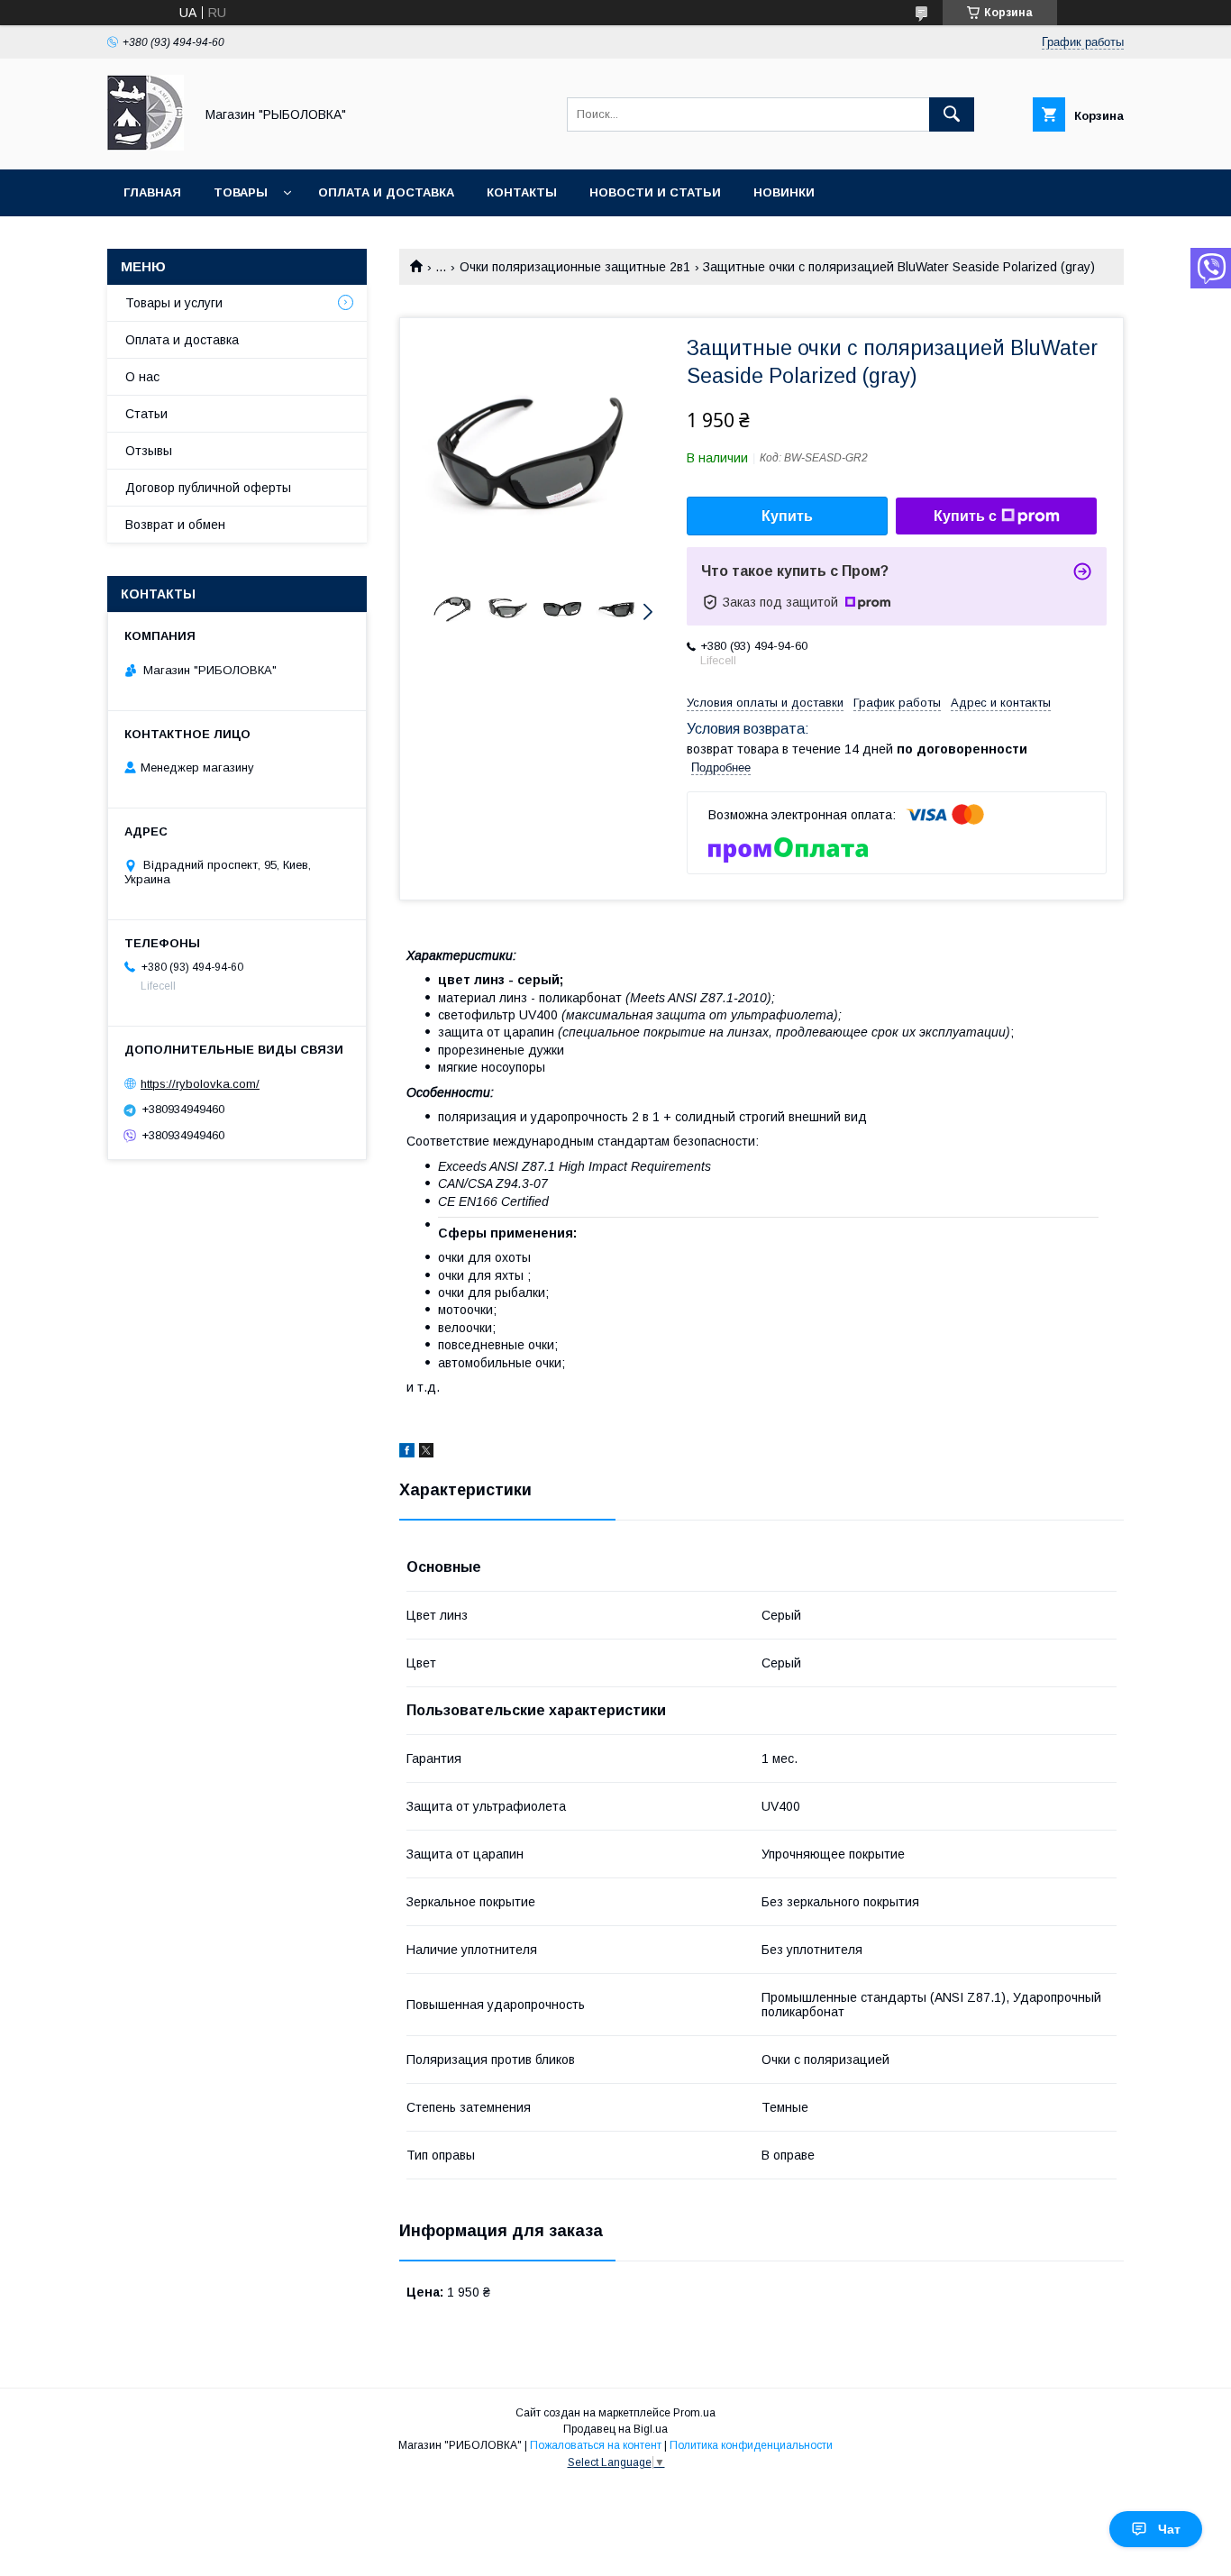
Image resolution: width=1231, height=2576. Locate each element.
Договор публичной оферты (208, 488)
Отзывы (149, 451)
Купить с (965, 516)
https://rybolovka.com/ (200, 1084)
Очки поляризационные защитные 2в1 (575, 267)
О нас (142, 377)
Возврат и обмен (175, 525)
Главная (152, 192)
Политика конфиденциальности (751, 2445)
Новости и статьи (655, 192)
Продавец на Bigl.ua (615, 2429)
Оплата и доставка (386, 192)
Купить (787, 516)
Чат (1169, 2529)
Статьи (146, 414)
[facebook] (407, 1453)
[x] (426, 1453)
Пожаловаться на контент (596, 2445)
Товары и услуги (174, 303)
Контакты (522, 192)
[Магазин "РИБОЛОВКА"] (146, 146)
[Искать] (952, 114)
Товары (241, 192)
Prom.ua (694, 2413)
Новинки (784, 192)
